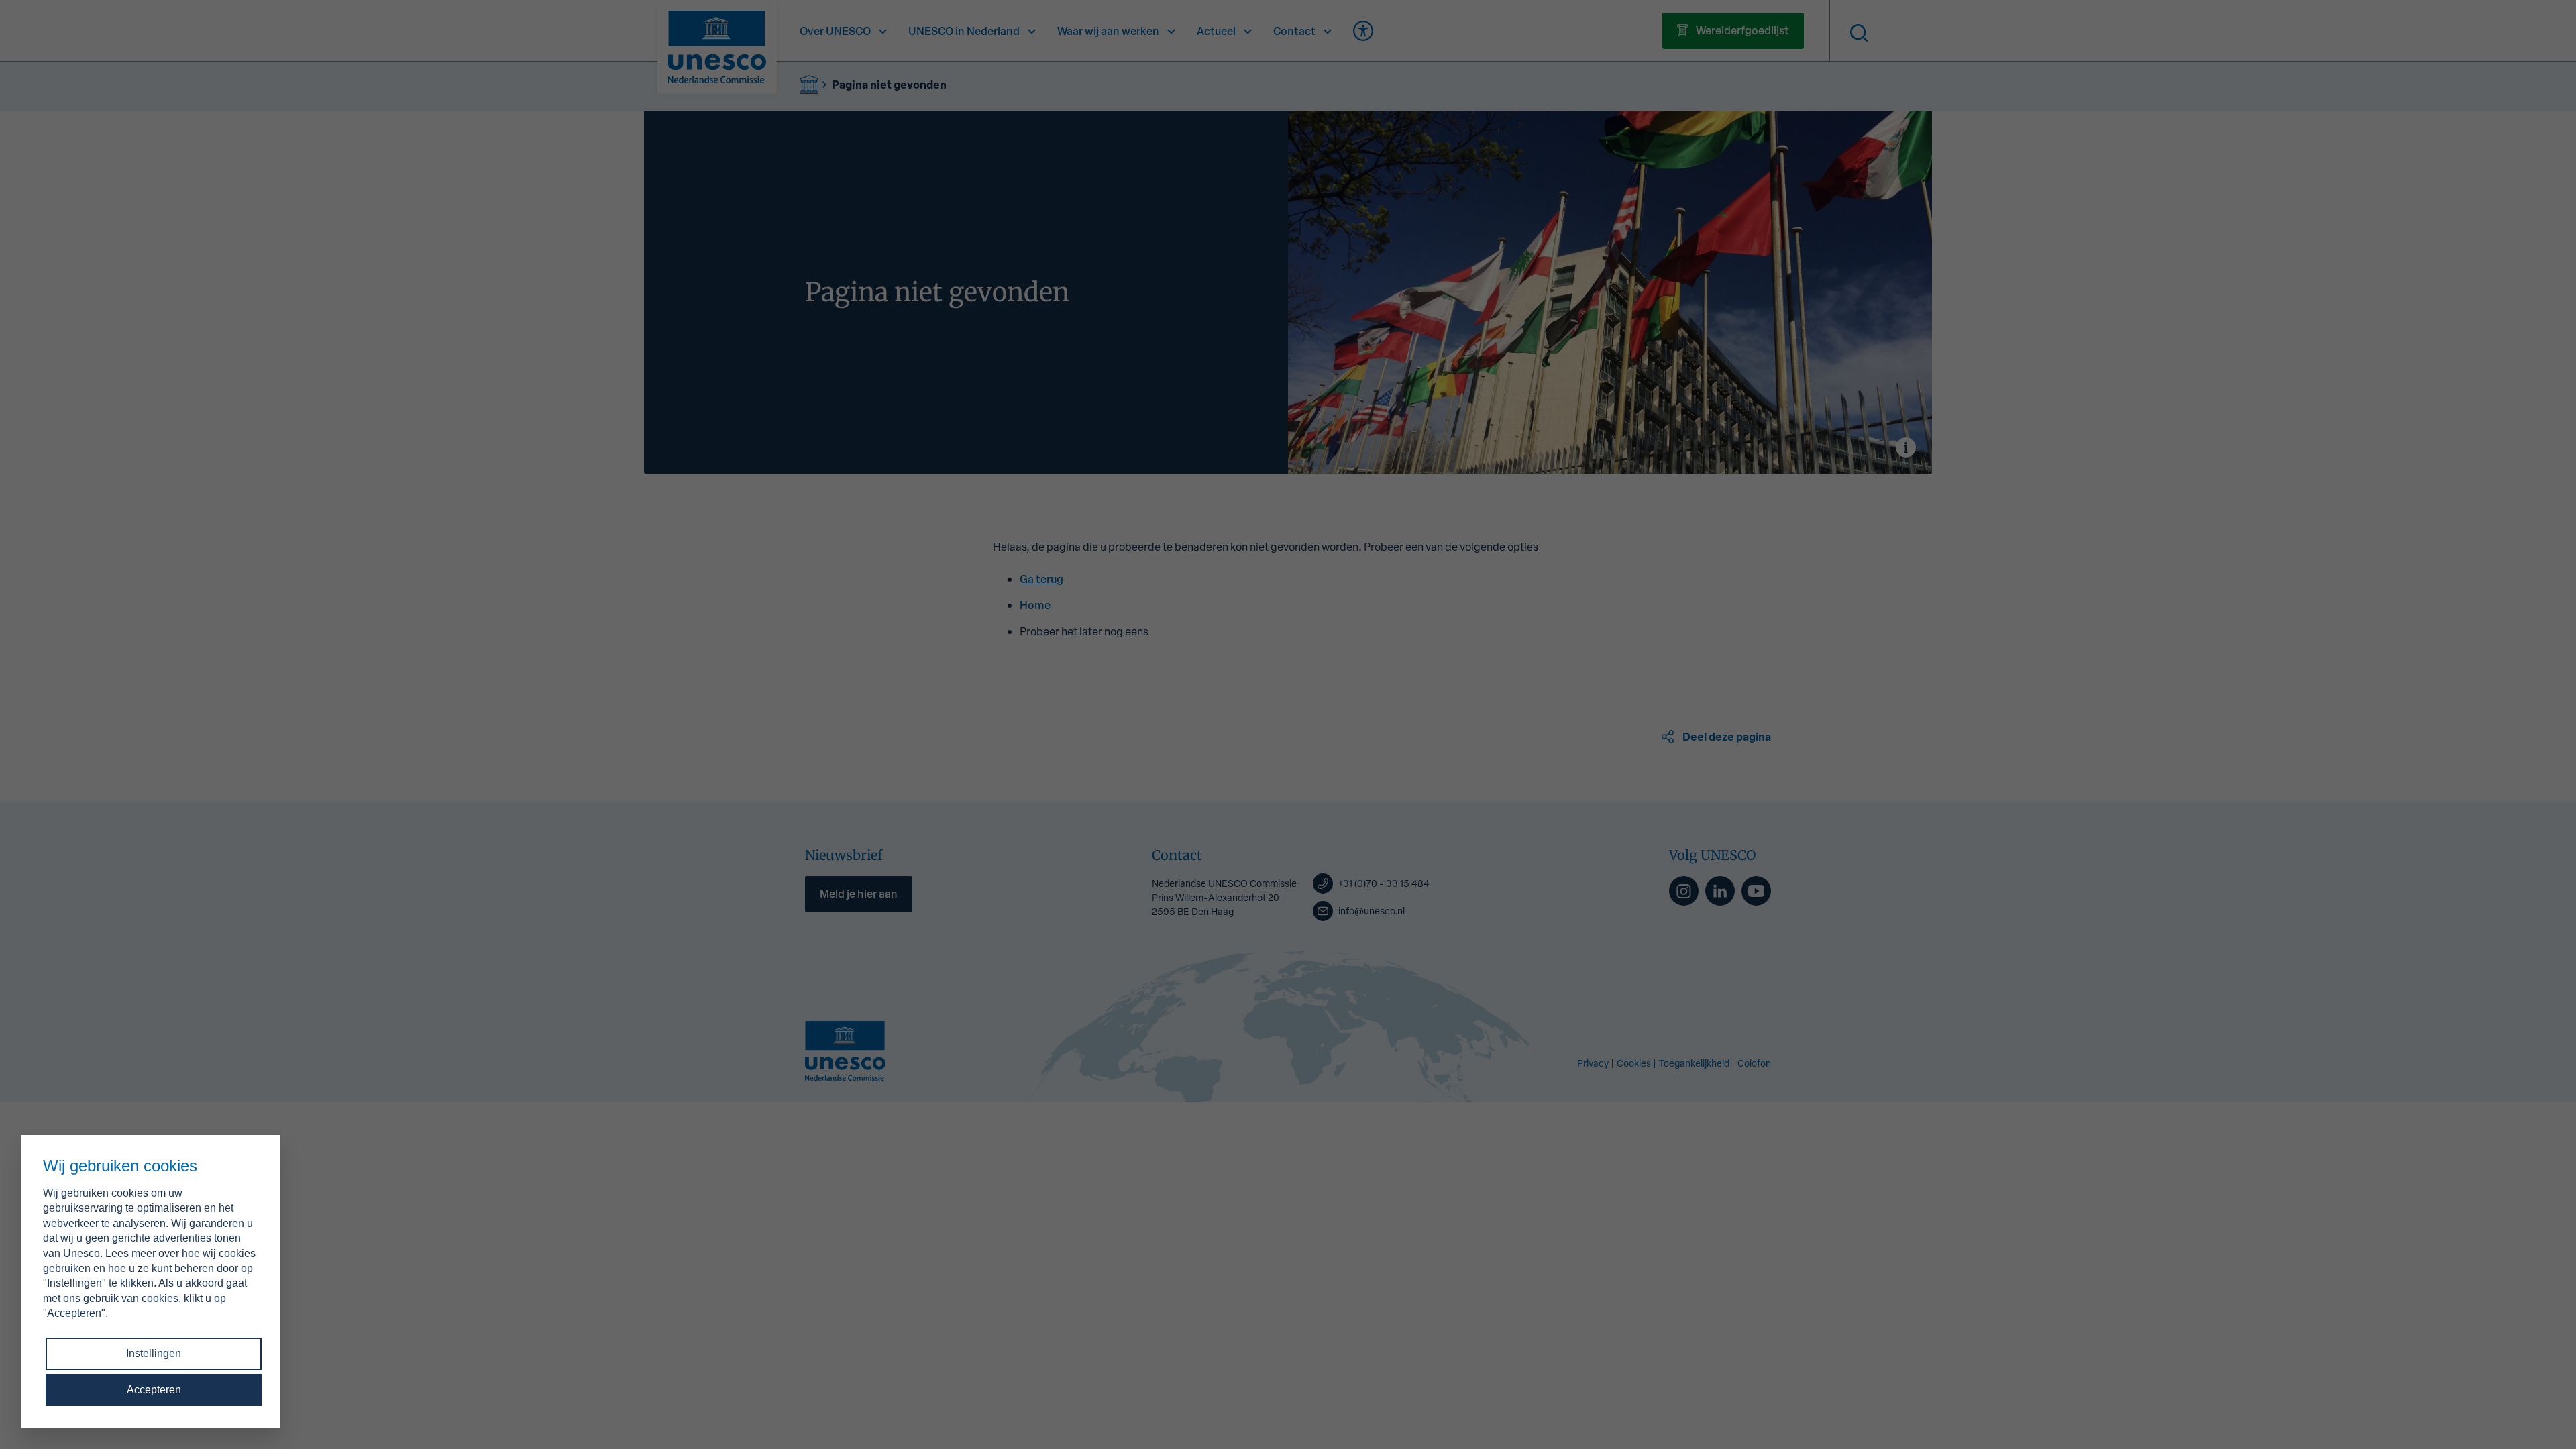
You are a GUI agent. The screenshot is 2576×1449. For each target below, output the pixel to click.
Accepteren (154, 1390)
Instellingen (154, 1353)
